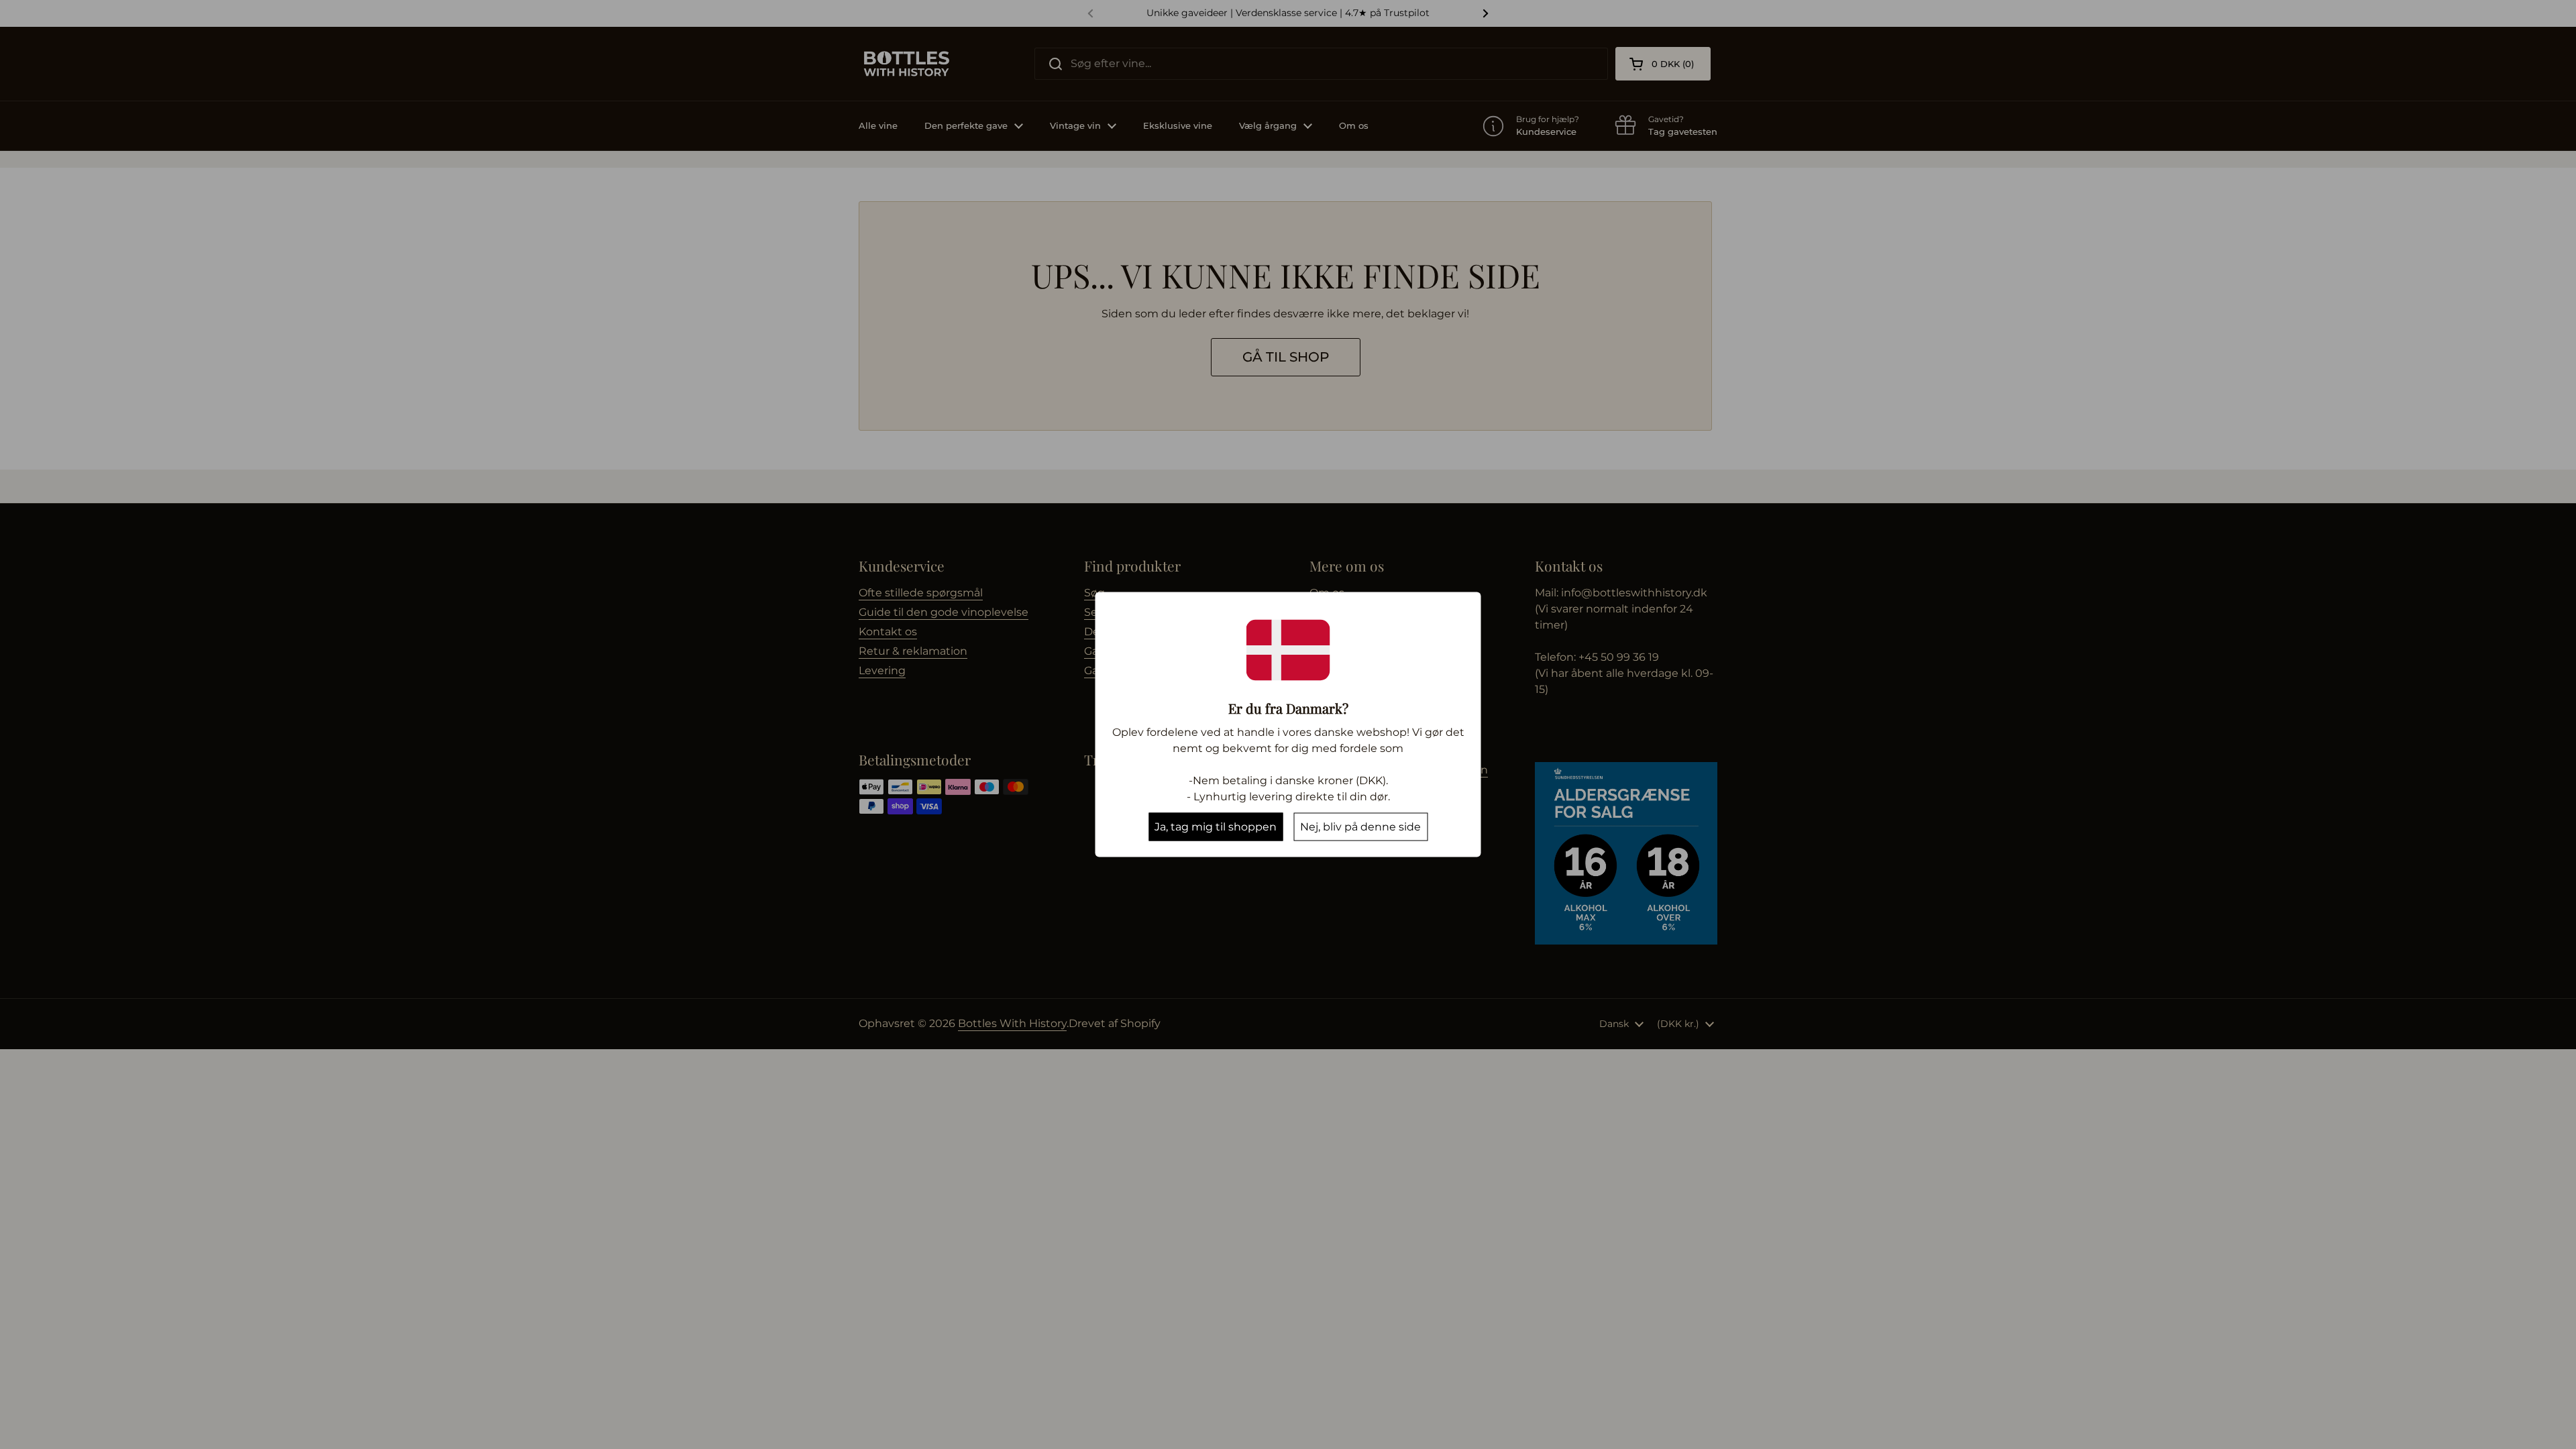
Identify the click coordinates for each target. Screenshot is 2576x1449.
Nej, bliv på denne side (1360, 827)
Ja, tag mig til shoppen (1216, 827)
